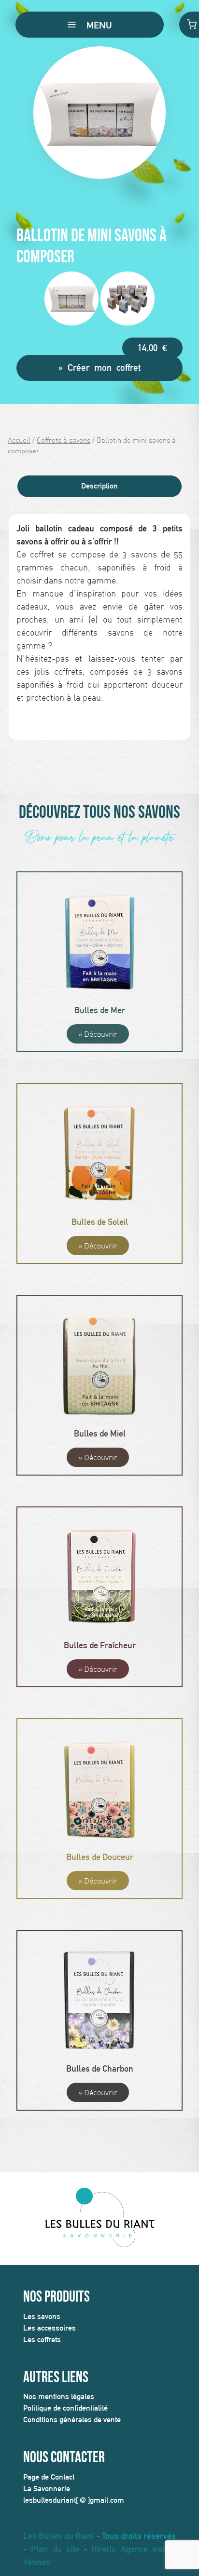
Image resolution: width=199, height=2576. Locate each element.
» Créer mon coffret (99, 367)
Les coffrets (42, 2339)
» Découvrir (98, 1034)
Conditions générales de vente (72, 2420)
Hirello (104, 2549)
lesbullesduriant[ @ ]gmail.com (74, 2500)
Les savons (42, 2316)
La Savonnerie (47, 2488)
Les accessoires (50, 2328)
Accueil (19, 440)
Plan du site (55, 2549)
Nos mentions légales (59, 2396)
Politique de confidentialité (65, 2408)
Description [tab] (99, 486)
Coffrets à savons (64, 440)
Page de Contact (49, 2477)
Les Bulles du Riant (59, 2536)
